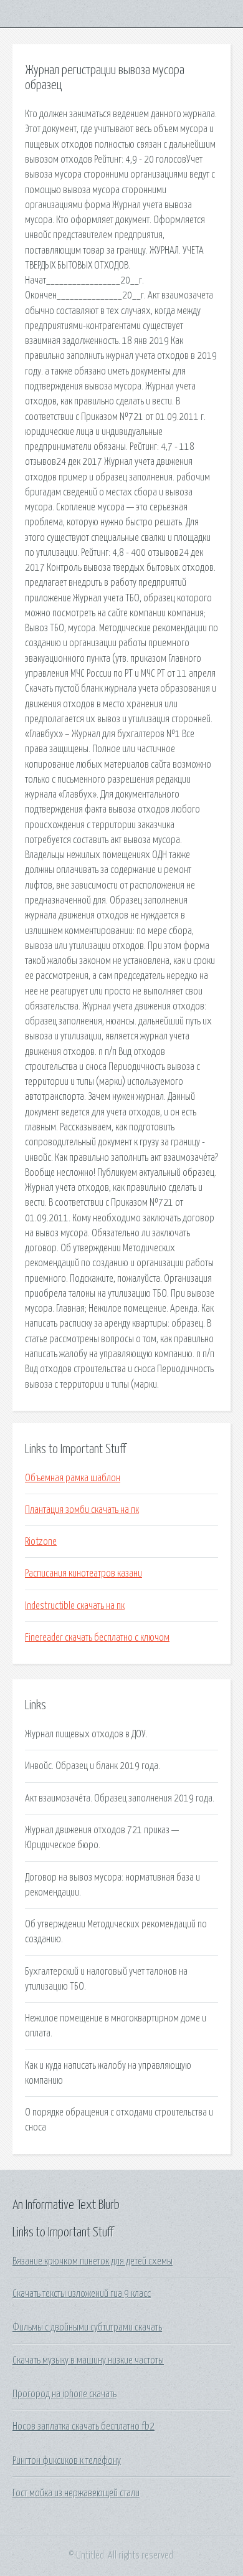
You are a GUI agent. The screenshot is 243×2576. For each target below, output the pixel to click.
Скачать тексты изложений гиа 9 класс (82, 2294)
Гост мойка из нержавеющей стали (76, 2493)
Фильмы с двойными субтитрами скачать (87, 2327)
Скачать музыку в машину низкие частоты (88, 2360)
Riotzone (41, 1542)
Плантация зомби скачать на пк (82, 1510)
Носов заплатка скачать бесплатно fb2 (83, 2426)
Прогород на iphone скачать (64, 2394)
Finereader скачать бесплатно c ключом (97, 1638)
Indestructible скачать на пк (75, 1606)
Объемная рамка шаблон (73, 1478)
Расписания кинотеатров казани (83, 1573)
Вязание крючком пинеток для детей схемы (93, 2261)
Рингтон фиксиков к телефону (67, 2461)
